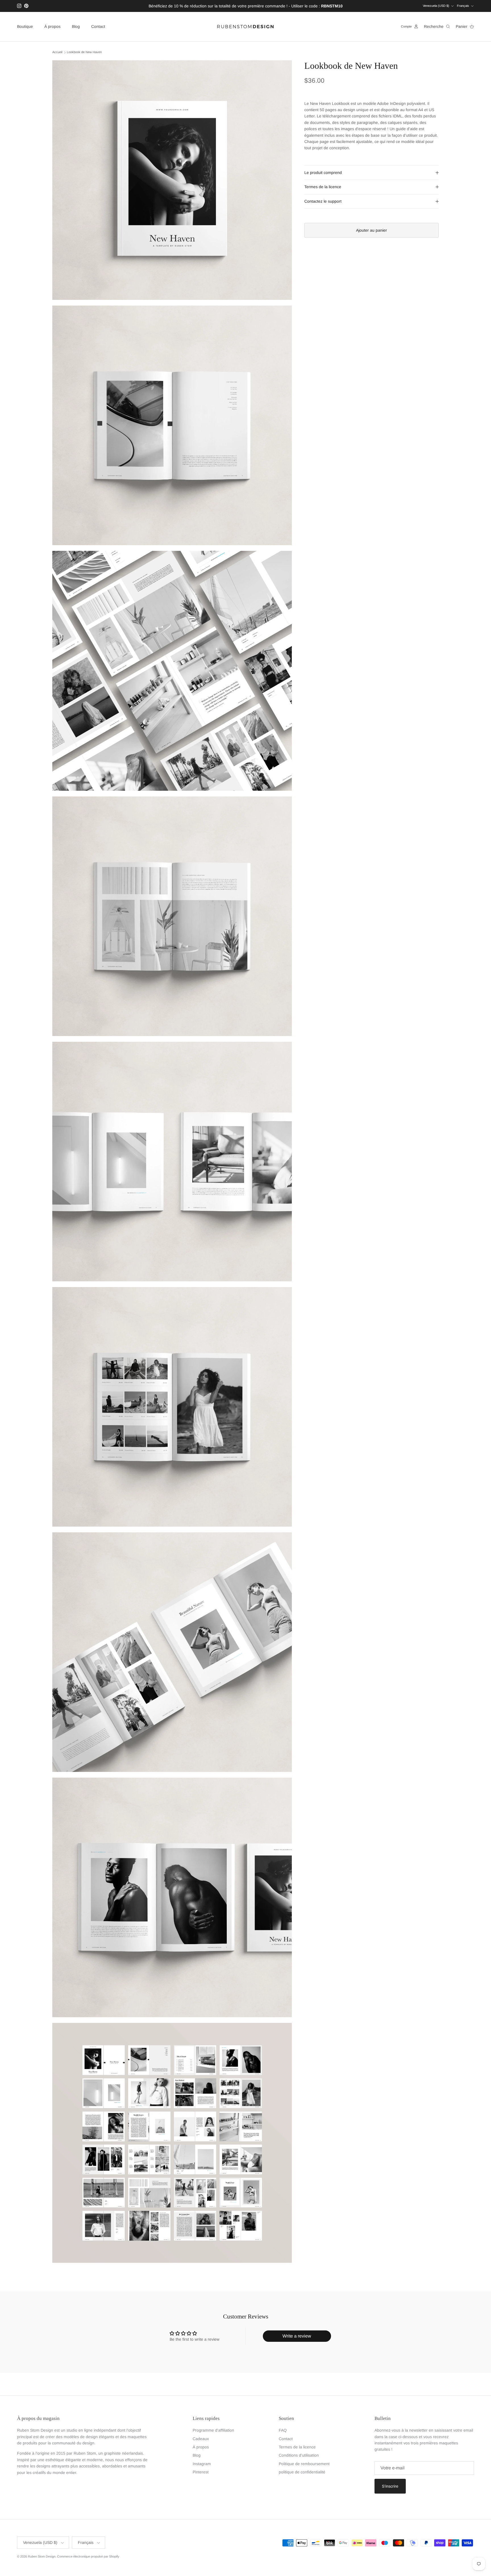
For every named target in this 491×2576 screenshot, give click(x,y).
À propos (52, 26)
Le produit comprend (323, 173)
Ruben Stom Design (42, 2556)
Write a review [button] (297, 2336)
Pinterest (201, 2472)
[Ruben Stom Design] (246, 27)
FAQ (283, 2430)
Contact (98, 26)
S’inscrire (390, 2486)
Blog (76, 26)
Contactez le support (323, 201)
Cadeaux (201, 2439)
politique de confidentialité (302, 2472)
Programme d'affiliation (213, 2430)
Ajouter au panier (372, 230)
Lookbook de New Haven (84, 52)
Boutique (25, 26)
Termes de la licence (323, 187)
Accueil (57, 52)
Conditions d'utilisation (299, 2455)
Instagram (202, 2464)
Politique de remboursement (304, 2464)
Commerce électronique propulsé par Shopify (88, 2556)
